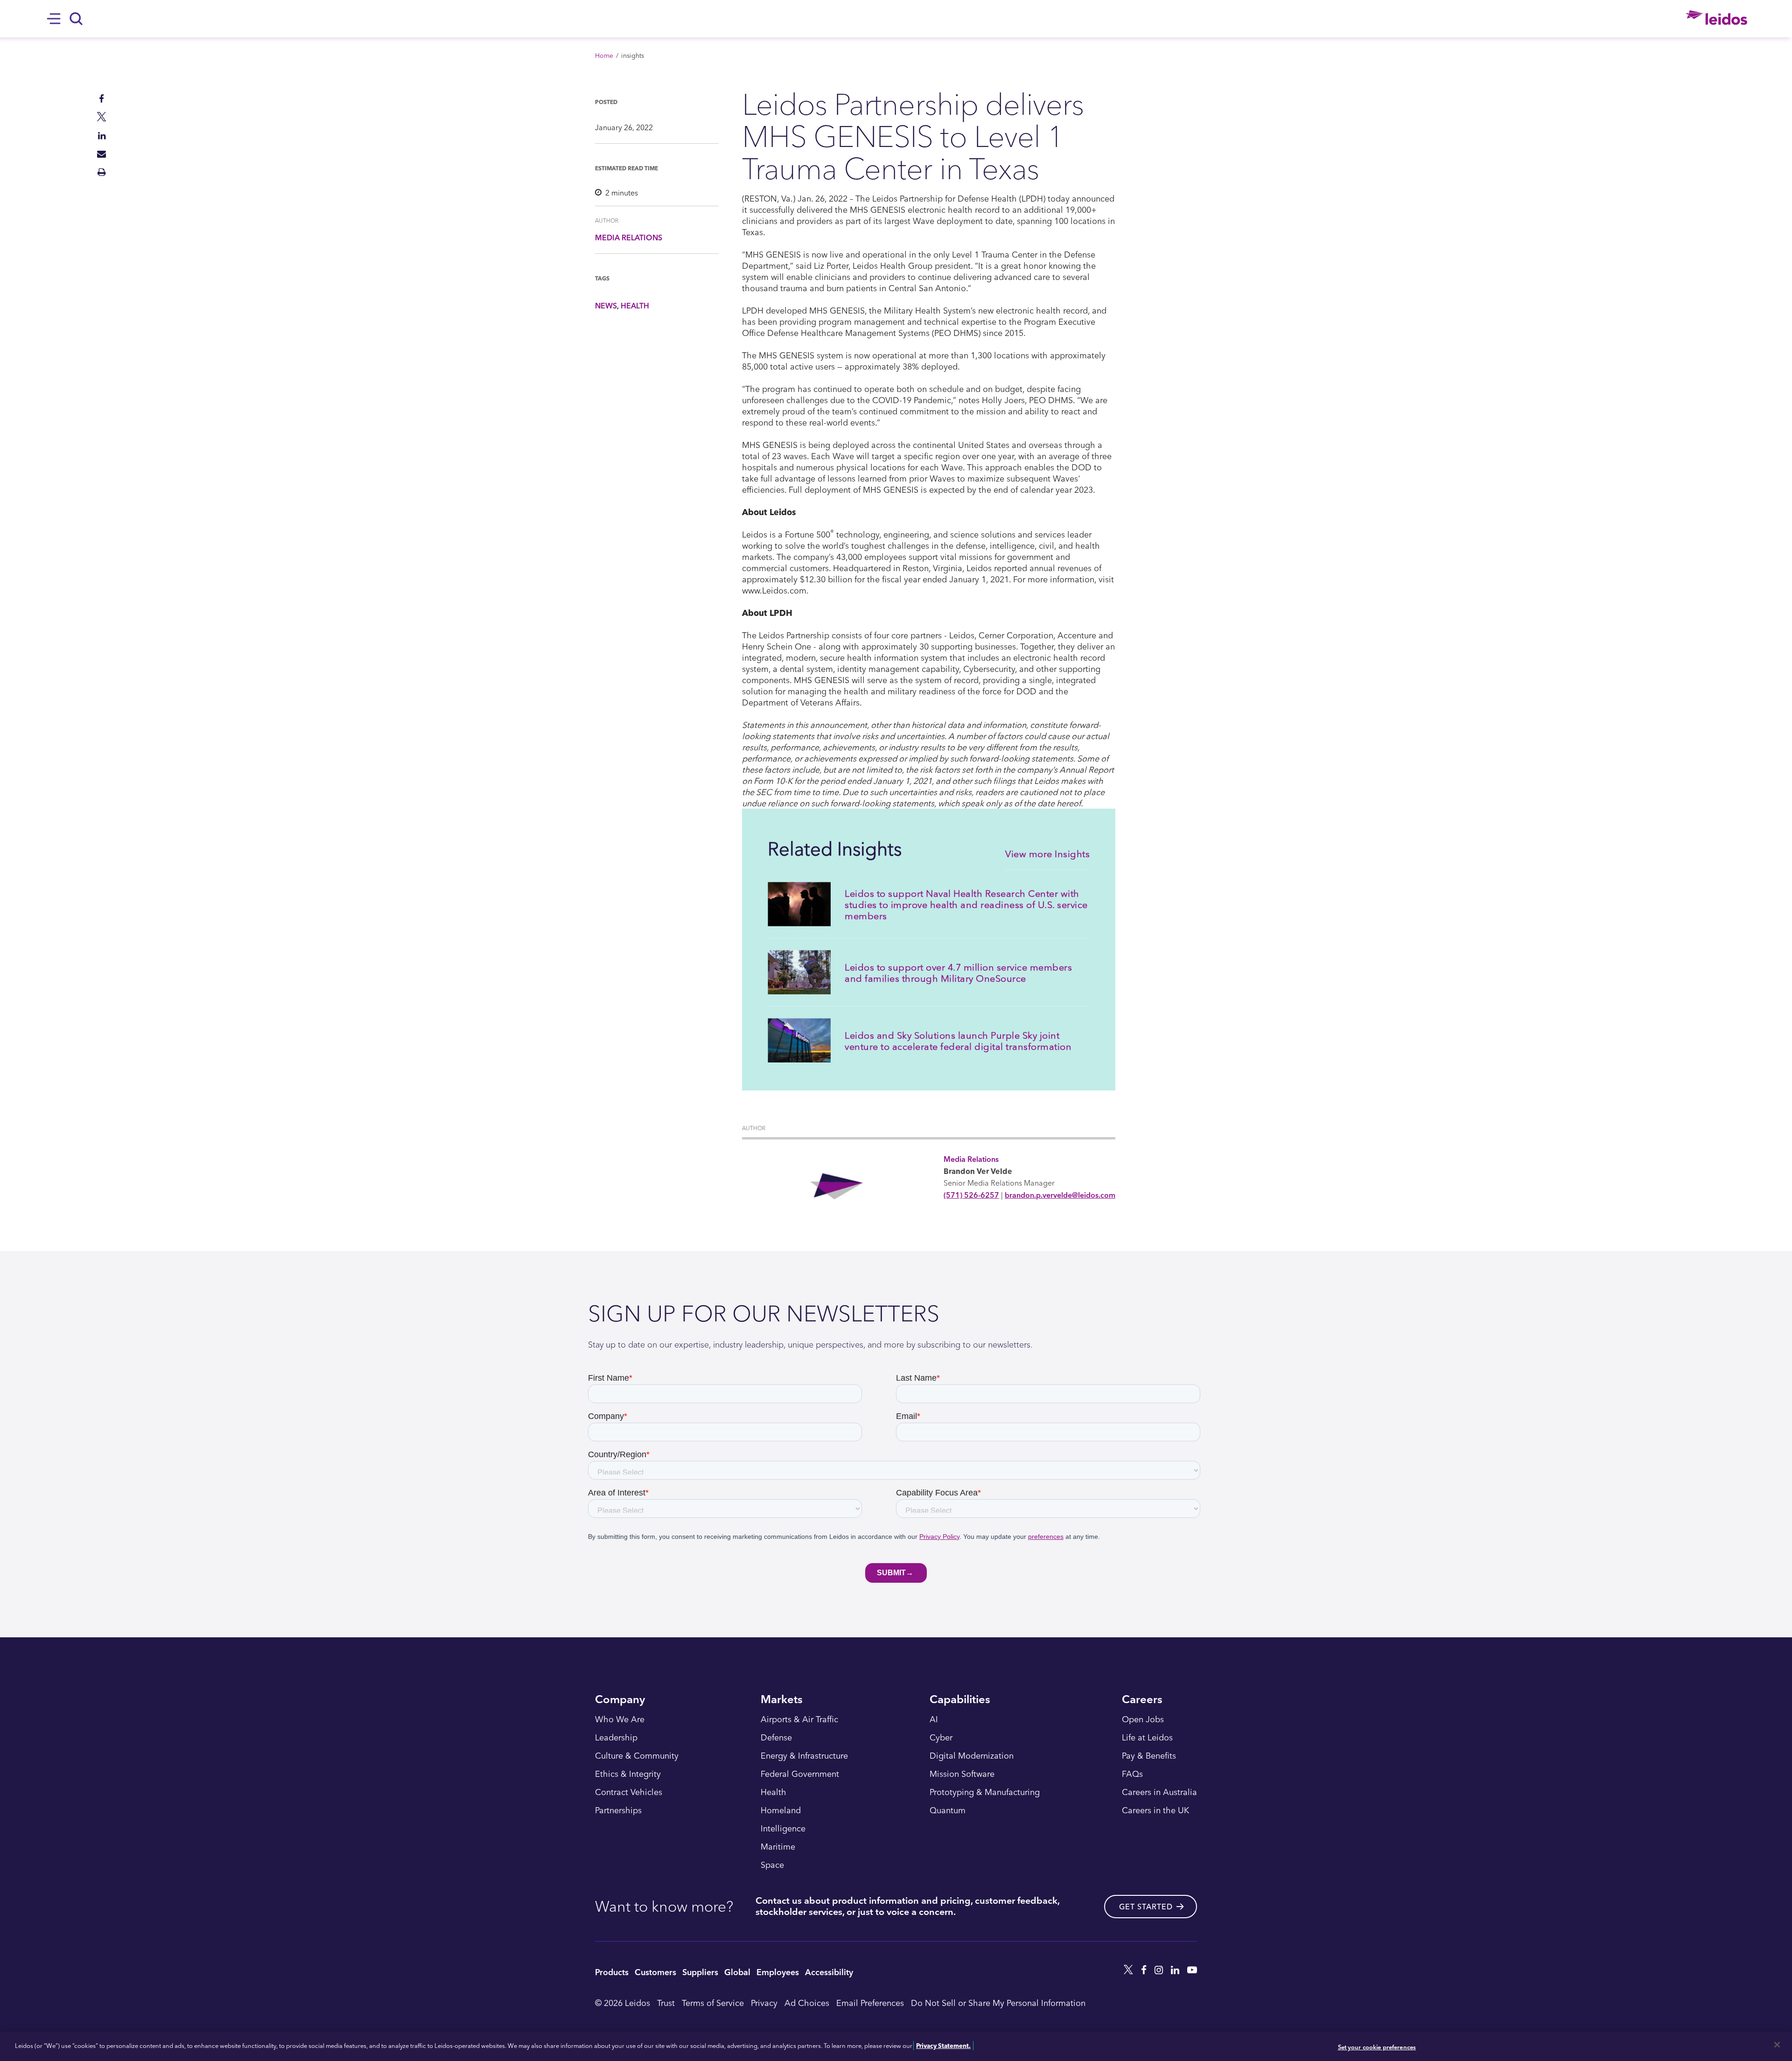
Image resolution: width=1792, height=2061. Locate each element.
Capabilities (960, 1700)
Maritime (778, 1847)
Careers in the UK (1155, 1810)
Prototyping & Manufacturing (985, 1792)
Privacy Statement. (943, 2045)
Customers (655, 1972)
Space (772, 1865)
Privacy (764, 2002)
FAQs (1132, 1774)
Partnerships (618, 1810)
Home (604, 55)
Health (635, 306)
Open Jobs (1143, 1719)
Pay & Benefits (1149, 1756)
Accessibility (829, 1972)
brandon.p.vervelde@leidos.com (1060, 1195)
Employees (778, 1972)
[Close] (1777, 2045)
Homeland (781, 1810)
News (606, 306)
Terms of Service (713, 2002)
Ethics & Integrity (628, 1774)
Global (737, 1972)
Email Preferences (870, 2002)
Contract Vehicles (629, 1792)
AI (934, 1719)
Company (620, 1700)
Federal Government (800, 1774)
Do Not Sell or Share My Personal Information (998, 2002)
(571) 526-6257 (971, 1195)
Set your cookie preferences (1377, 2047)
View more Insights (1047, 853)
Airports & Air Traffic (799, 1719)
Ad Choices (807, 2002)
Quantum (948, 1810)
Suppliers (700, 1972)
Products (612, 1972)
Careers (1142, 1700)
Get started (1146, 1907)
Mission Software (962, 1774)
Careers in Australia (1159, 1792)
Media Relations (629, 238)
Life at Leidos (1147, 1738)
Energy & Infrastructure (804, 1756)
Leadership (616, 1738)
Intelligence (783, 1829)
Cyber (941, 1738)
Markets (782, 1700)
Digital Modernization (972, 1756)
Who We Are (620, 1719)
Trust (666, 2002)
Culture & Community (637, 1756)
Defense (776, 1738)
